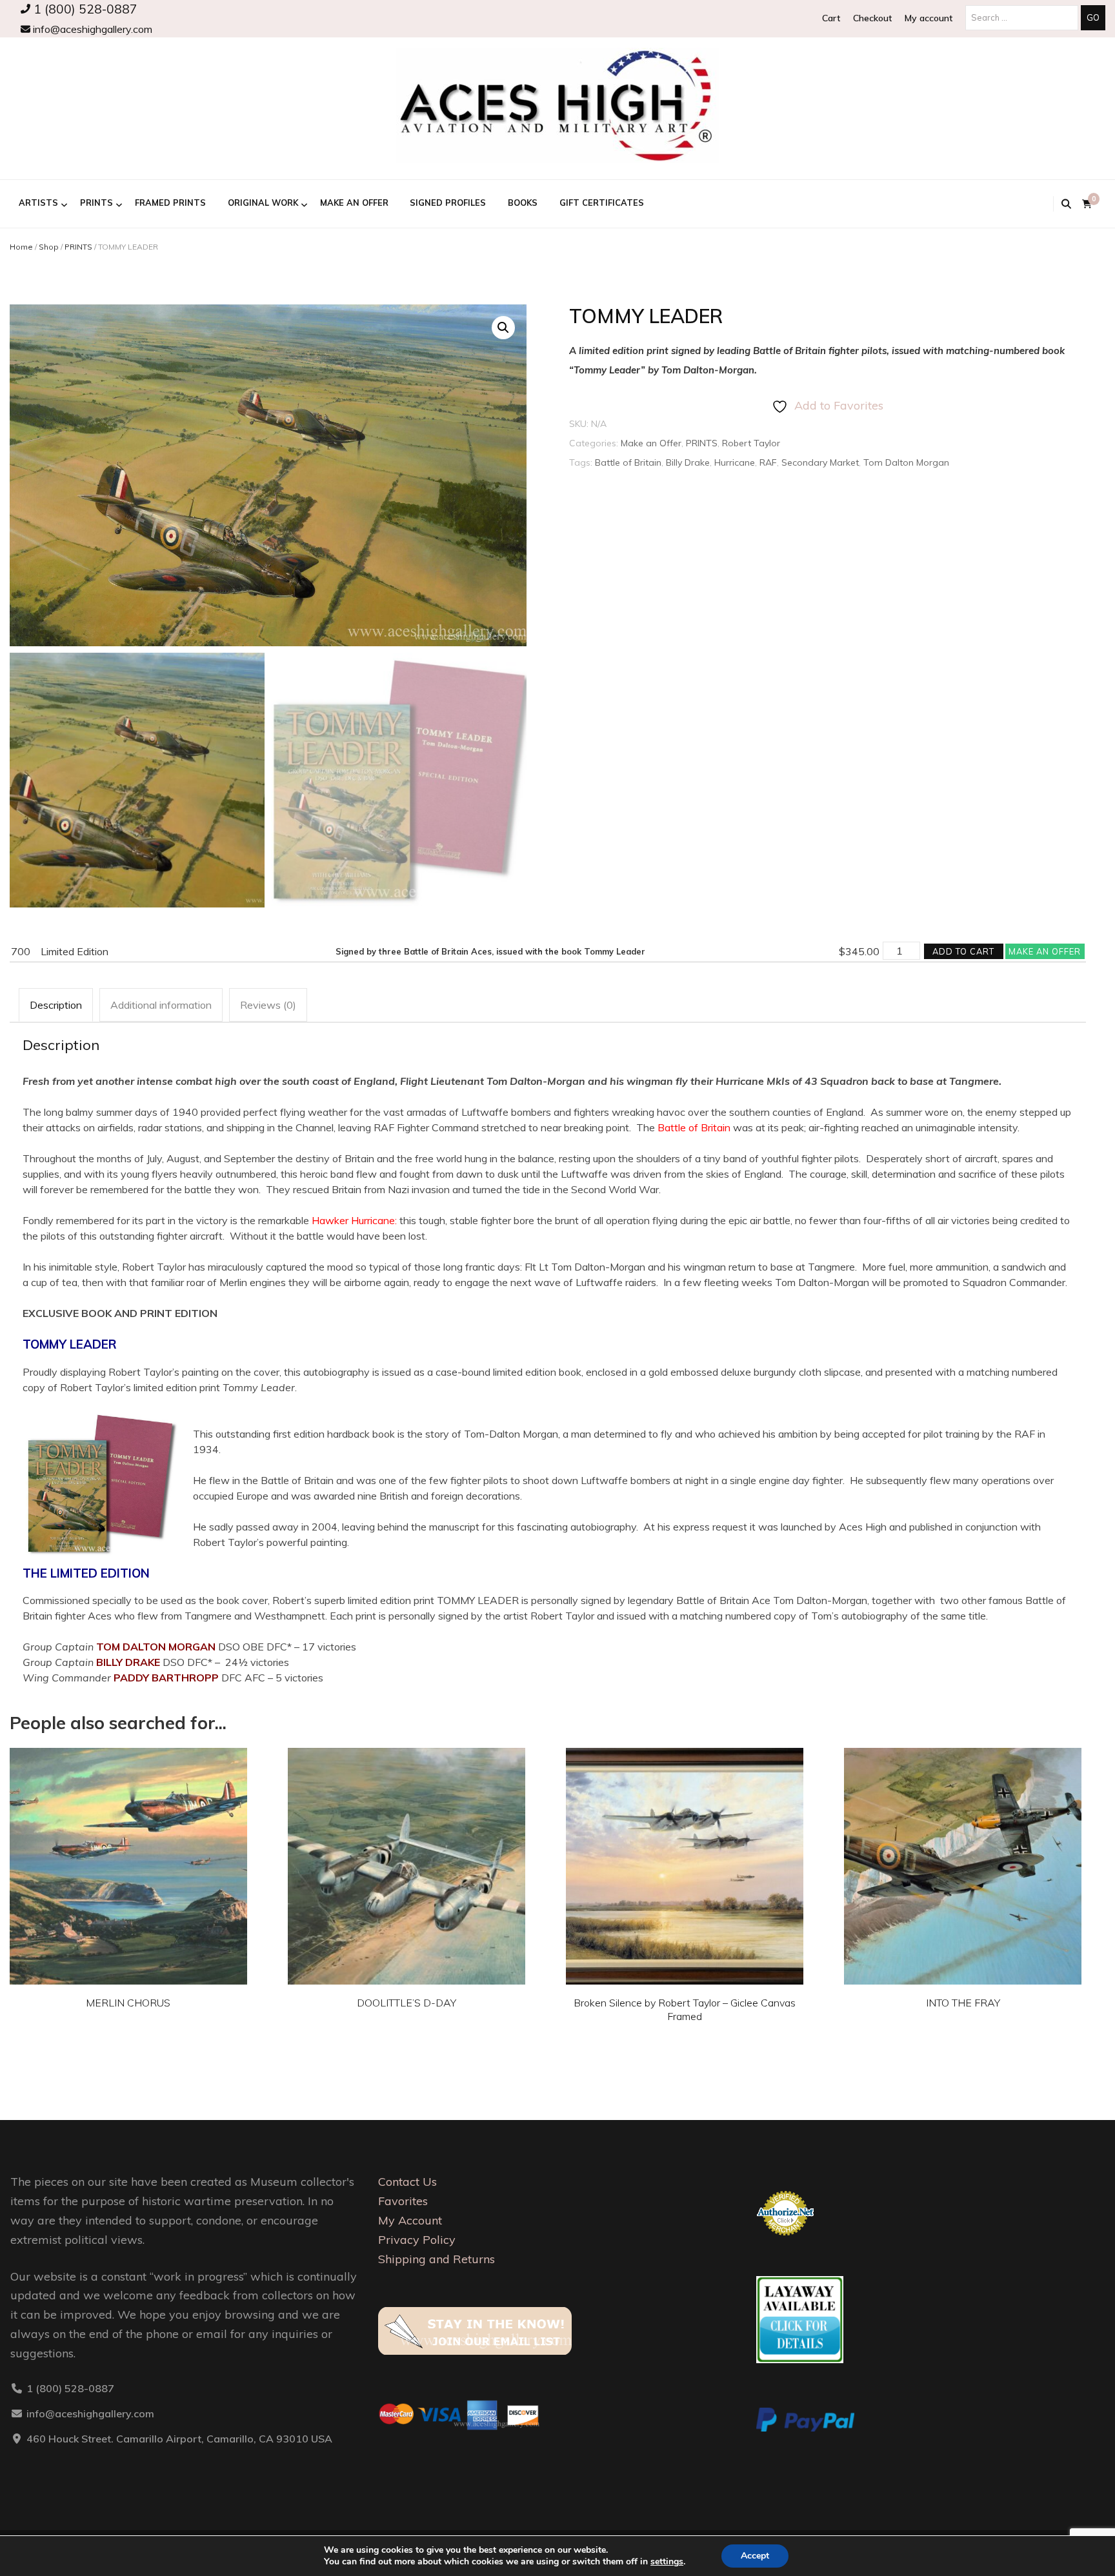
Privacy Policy (417, 2240)
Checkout (872, 18)
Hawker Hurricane (353, 1220)
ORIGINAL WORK (263, 203)
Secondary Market (820, 462)
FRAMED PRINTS (170, 203)
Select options (128, 1856)
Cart (831, 18)
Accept (755, 2556)
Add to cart (963, 951)
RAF (768, 462)
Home (21, 247)
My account (929, 18)
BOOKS (523, 203)
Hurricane (735, 462)
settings (667, 2562)
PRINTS (96, 203)
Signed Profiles (448, 203)
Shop (49, 247)
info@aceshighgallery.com (91, 29)
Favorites (403, 2201)
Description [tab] (56, 1005)
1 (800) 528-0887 (84, 9)
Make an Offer (354, 203)
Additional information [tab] (161, 1005)
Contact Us (407, 2182)
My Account (410, 2220)
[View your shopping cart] (1087, 204)
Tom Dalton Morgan (906, 462)
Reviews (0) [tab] (268, 1005)
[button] (503, 328)
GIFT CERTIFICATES (602, 203)
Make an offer (1045, 951)
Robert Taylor (751, 443)
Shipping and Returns (437, 2259)
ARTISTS (38, 203)
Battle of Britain (628, 462)
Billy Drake (688, 462)
